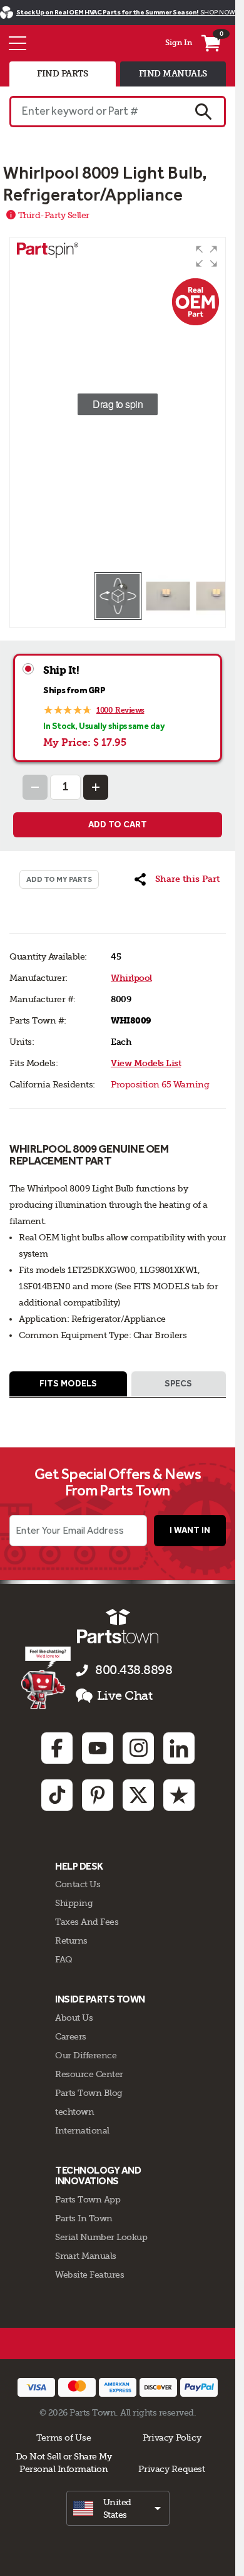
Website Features (89, 2275)
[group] (118, 404)
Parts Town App (88, 2199)
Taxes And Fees (87, 1922)
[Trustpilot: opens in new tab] (179, 1795)
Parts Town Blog (89, 2093)
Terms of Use (64, 2437)
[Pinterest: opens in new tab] (98, 1795)
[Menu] (18, 43)
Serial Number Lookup (101, 2237)
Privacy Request (171, 2469)
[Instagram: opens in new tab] (138, 1748)
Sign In (179, 43)
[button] (206, 256)
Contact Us (78, 1884)
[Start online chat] (46, 1678)
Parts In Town (84, 2218)
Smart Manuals (86, 2256)
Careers (71, 2036)
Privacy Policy (172, 2437)
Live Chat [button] (125, 1696)
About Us (74, 2018)
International (82, 2130)
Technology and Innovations (98, 2176)
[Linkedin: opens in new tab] (179, 1748)
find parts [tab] (62, 74)
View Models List (146, 1063)
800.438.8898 (134, 1670)
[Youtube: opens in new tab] (98, 1748)
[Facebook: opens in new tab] (57, 1748)
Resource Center (89, 2074)
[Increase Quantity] (96, 787)
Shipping (74, 1903)
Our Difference (86, 2055)
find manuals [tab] (173, 74)
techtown (74, 2112)
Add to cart (118, 825)
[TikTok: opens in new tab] (57, 1795)
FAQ (64, 1959)
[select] (118, 2508)
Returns (71, 1940)
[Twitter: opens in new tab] (138, 1795)
